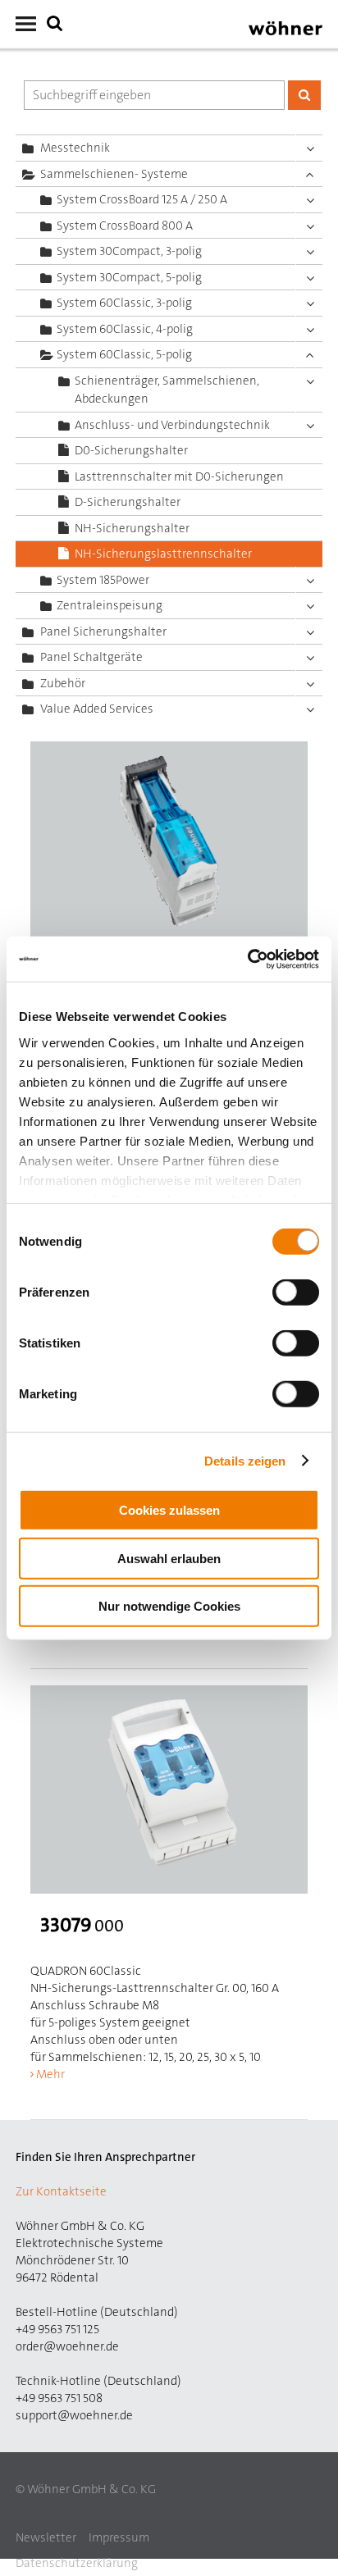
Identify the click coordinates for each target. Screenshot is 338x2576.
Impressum (119, 2537)
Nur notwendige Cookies (169, 1606)
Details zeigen (245, 1460)
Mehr (50, 2074)
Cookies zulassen (169, 1510)
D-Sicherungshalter (128, 502)
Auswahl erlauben (169, 1558)
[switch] (299, 1296)
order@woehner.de (67, 2346)
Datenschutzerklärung (77, 2563)
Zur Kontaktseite (61, 2191)
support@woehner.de (74, 2415)
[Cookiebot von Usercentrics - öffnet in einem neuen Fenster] (247, 959)
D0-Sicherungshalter (131, 450)
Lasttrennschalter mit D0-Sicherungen (179, 476)
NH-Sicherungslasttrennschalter (163, 554)
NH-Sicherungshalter (132, 528)
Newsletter (46, 2537)
